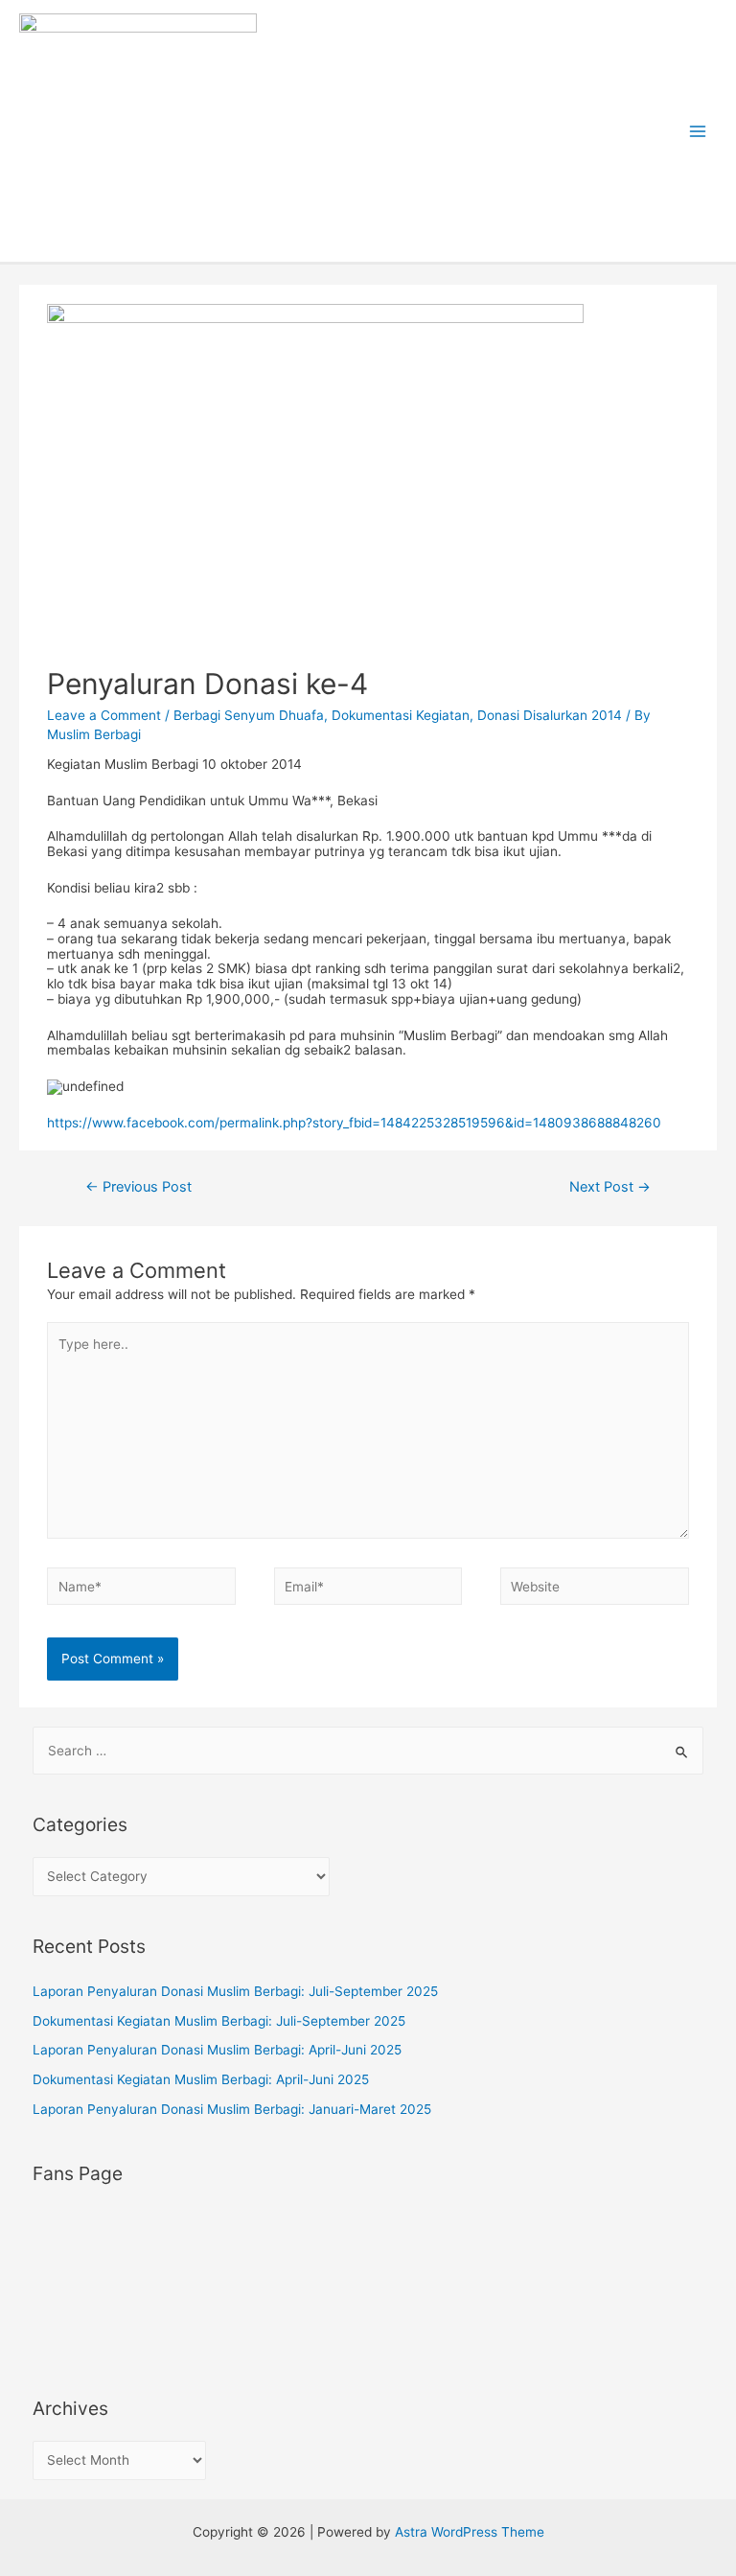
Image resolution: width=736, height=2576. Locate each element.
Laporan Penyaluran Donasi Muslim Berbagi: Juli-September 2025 (235, 1991)
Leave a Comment (104, 715)
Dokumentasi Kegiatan (401, 715)
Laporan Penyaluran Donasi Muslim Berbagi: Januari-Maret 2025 (232, 2109)
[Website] (594, 1590)
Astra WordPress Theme (470, 2532)
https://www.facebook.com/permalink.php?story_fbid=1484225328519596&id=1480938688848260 (354, 1123)
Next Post (610, 1187)
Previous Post (138, 1187)
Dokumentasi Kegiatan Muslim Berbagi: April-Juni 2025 (201, 2079)
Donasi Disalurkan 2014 (550, 715)
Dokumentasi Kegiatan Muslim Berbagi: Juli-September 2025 (219, 2021)
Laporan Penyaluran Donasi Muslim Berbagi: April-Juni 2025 (217, 2050)
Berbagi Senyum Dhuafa (249, 715)
